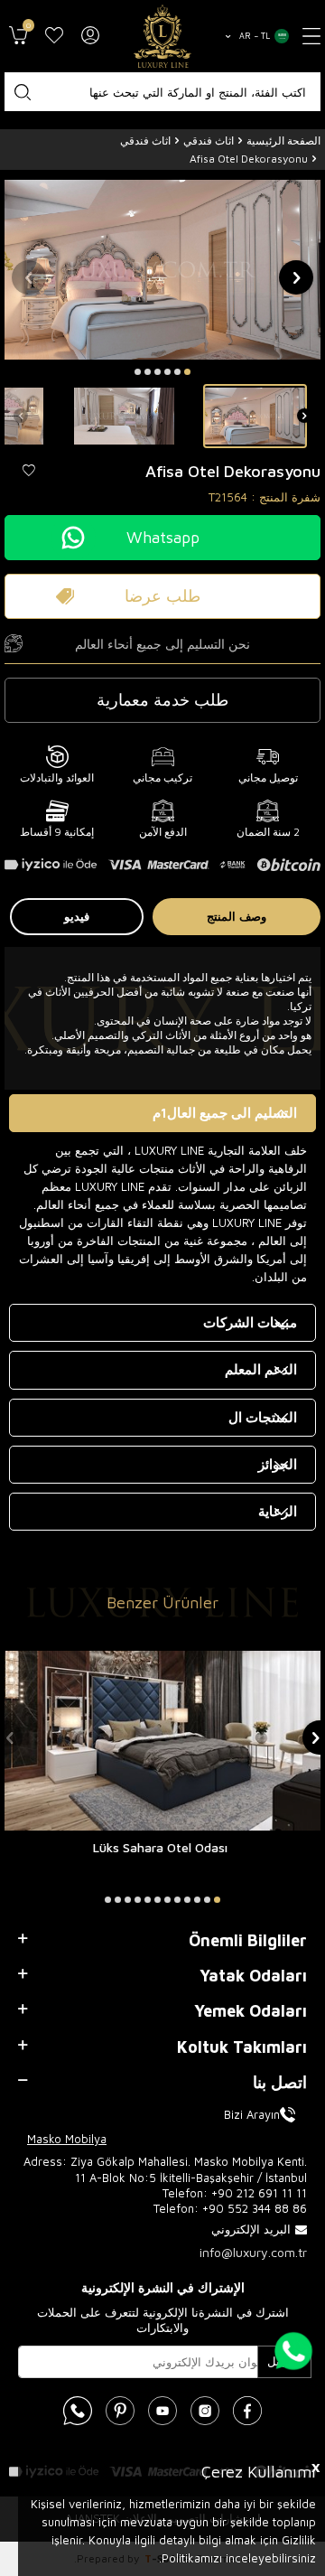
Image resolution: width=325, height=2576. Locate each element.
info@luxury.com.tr (253, 2252)
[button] (187, 372)
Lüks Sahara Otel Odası (160, 1847)
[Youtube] (162, 2411)
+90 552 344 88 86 (255, 2208)
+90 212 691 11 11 (259, 2193)
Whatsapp (163, 537)
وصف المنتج (237, 916)
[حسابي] (90, 36)
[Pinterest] (120, 2411)
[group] (162, 269)
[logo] (162, 36)
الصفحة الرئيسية (283, 141)
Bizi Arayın (252, 2114)
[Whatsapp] (78, 2411)
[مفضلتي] (54, 36)
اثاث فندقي (209, 141)
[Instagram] (205, 2411)
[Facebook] (247, 2411)
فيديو (77, 916)
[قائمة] (311, 36)
